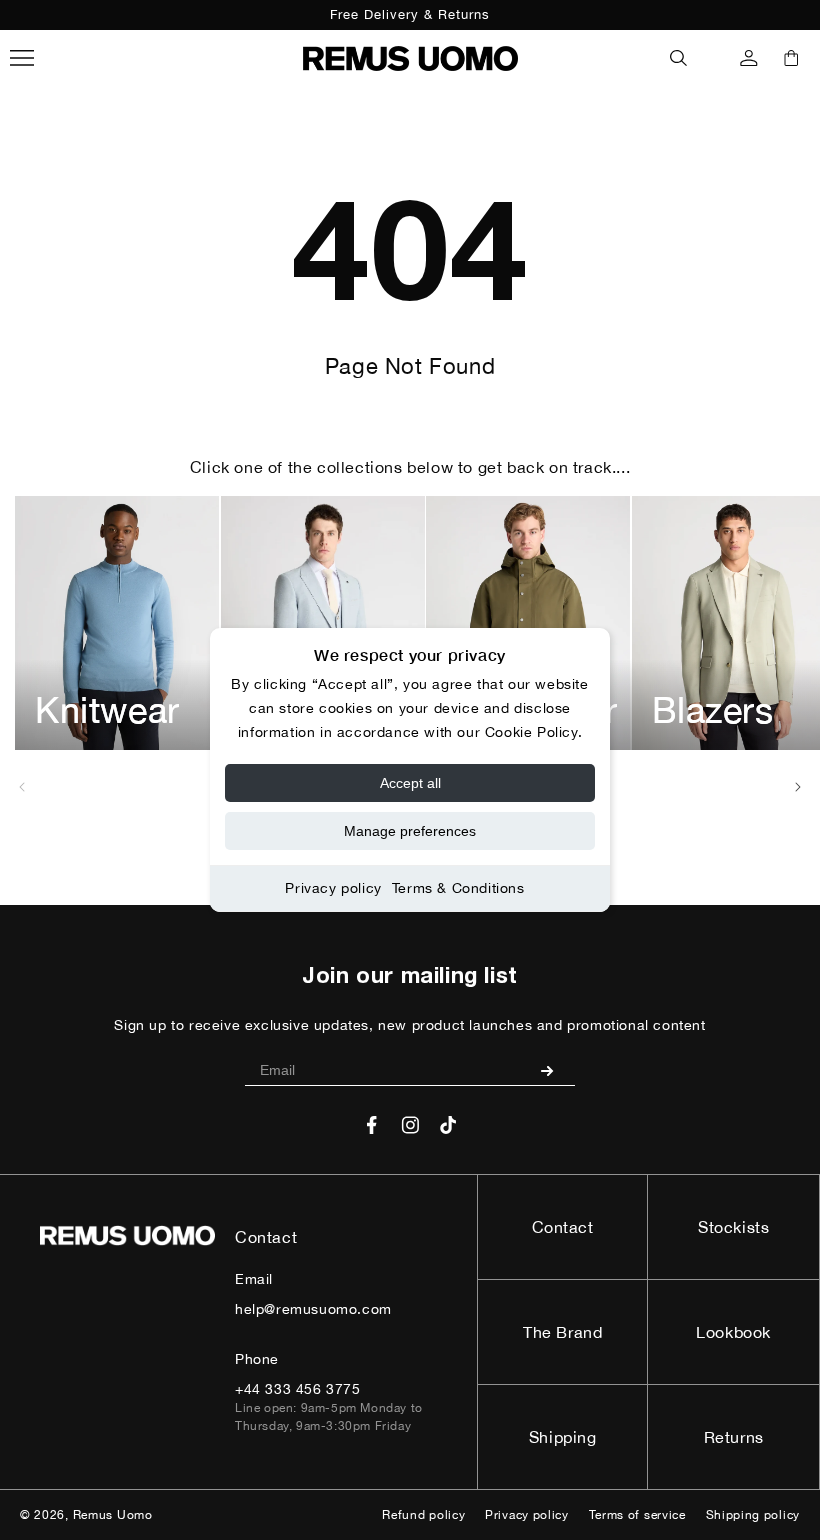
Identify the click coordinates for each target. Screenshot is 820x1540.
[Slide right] (798, 787)
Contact (563, 1227)
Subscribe (554, 1070)
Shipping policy (753, 1515)
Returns (734, 1437)
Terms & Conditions (458, 888)
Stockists (733, 1227)
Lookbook (733, 1332)
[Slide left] (22, 787)
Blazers (713, 710)
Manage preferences (410, 831)
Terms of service (637, 1515)
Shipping (563, 1437)
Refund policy (423, 1515)
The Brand (562, 1332)
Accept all (410, 783)
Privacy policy (333, 888)
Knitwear (107, 710)
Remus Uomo (113, 1515)
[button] (678, 58)
